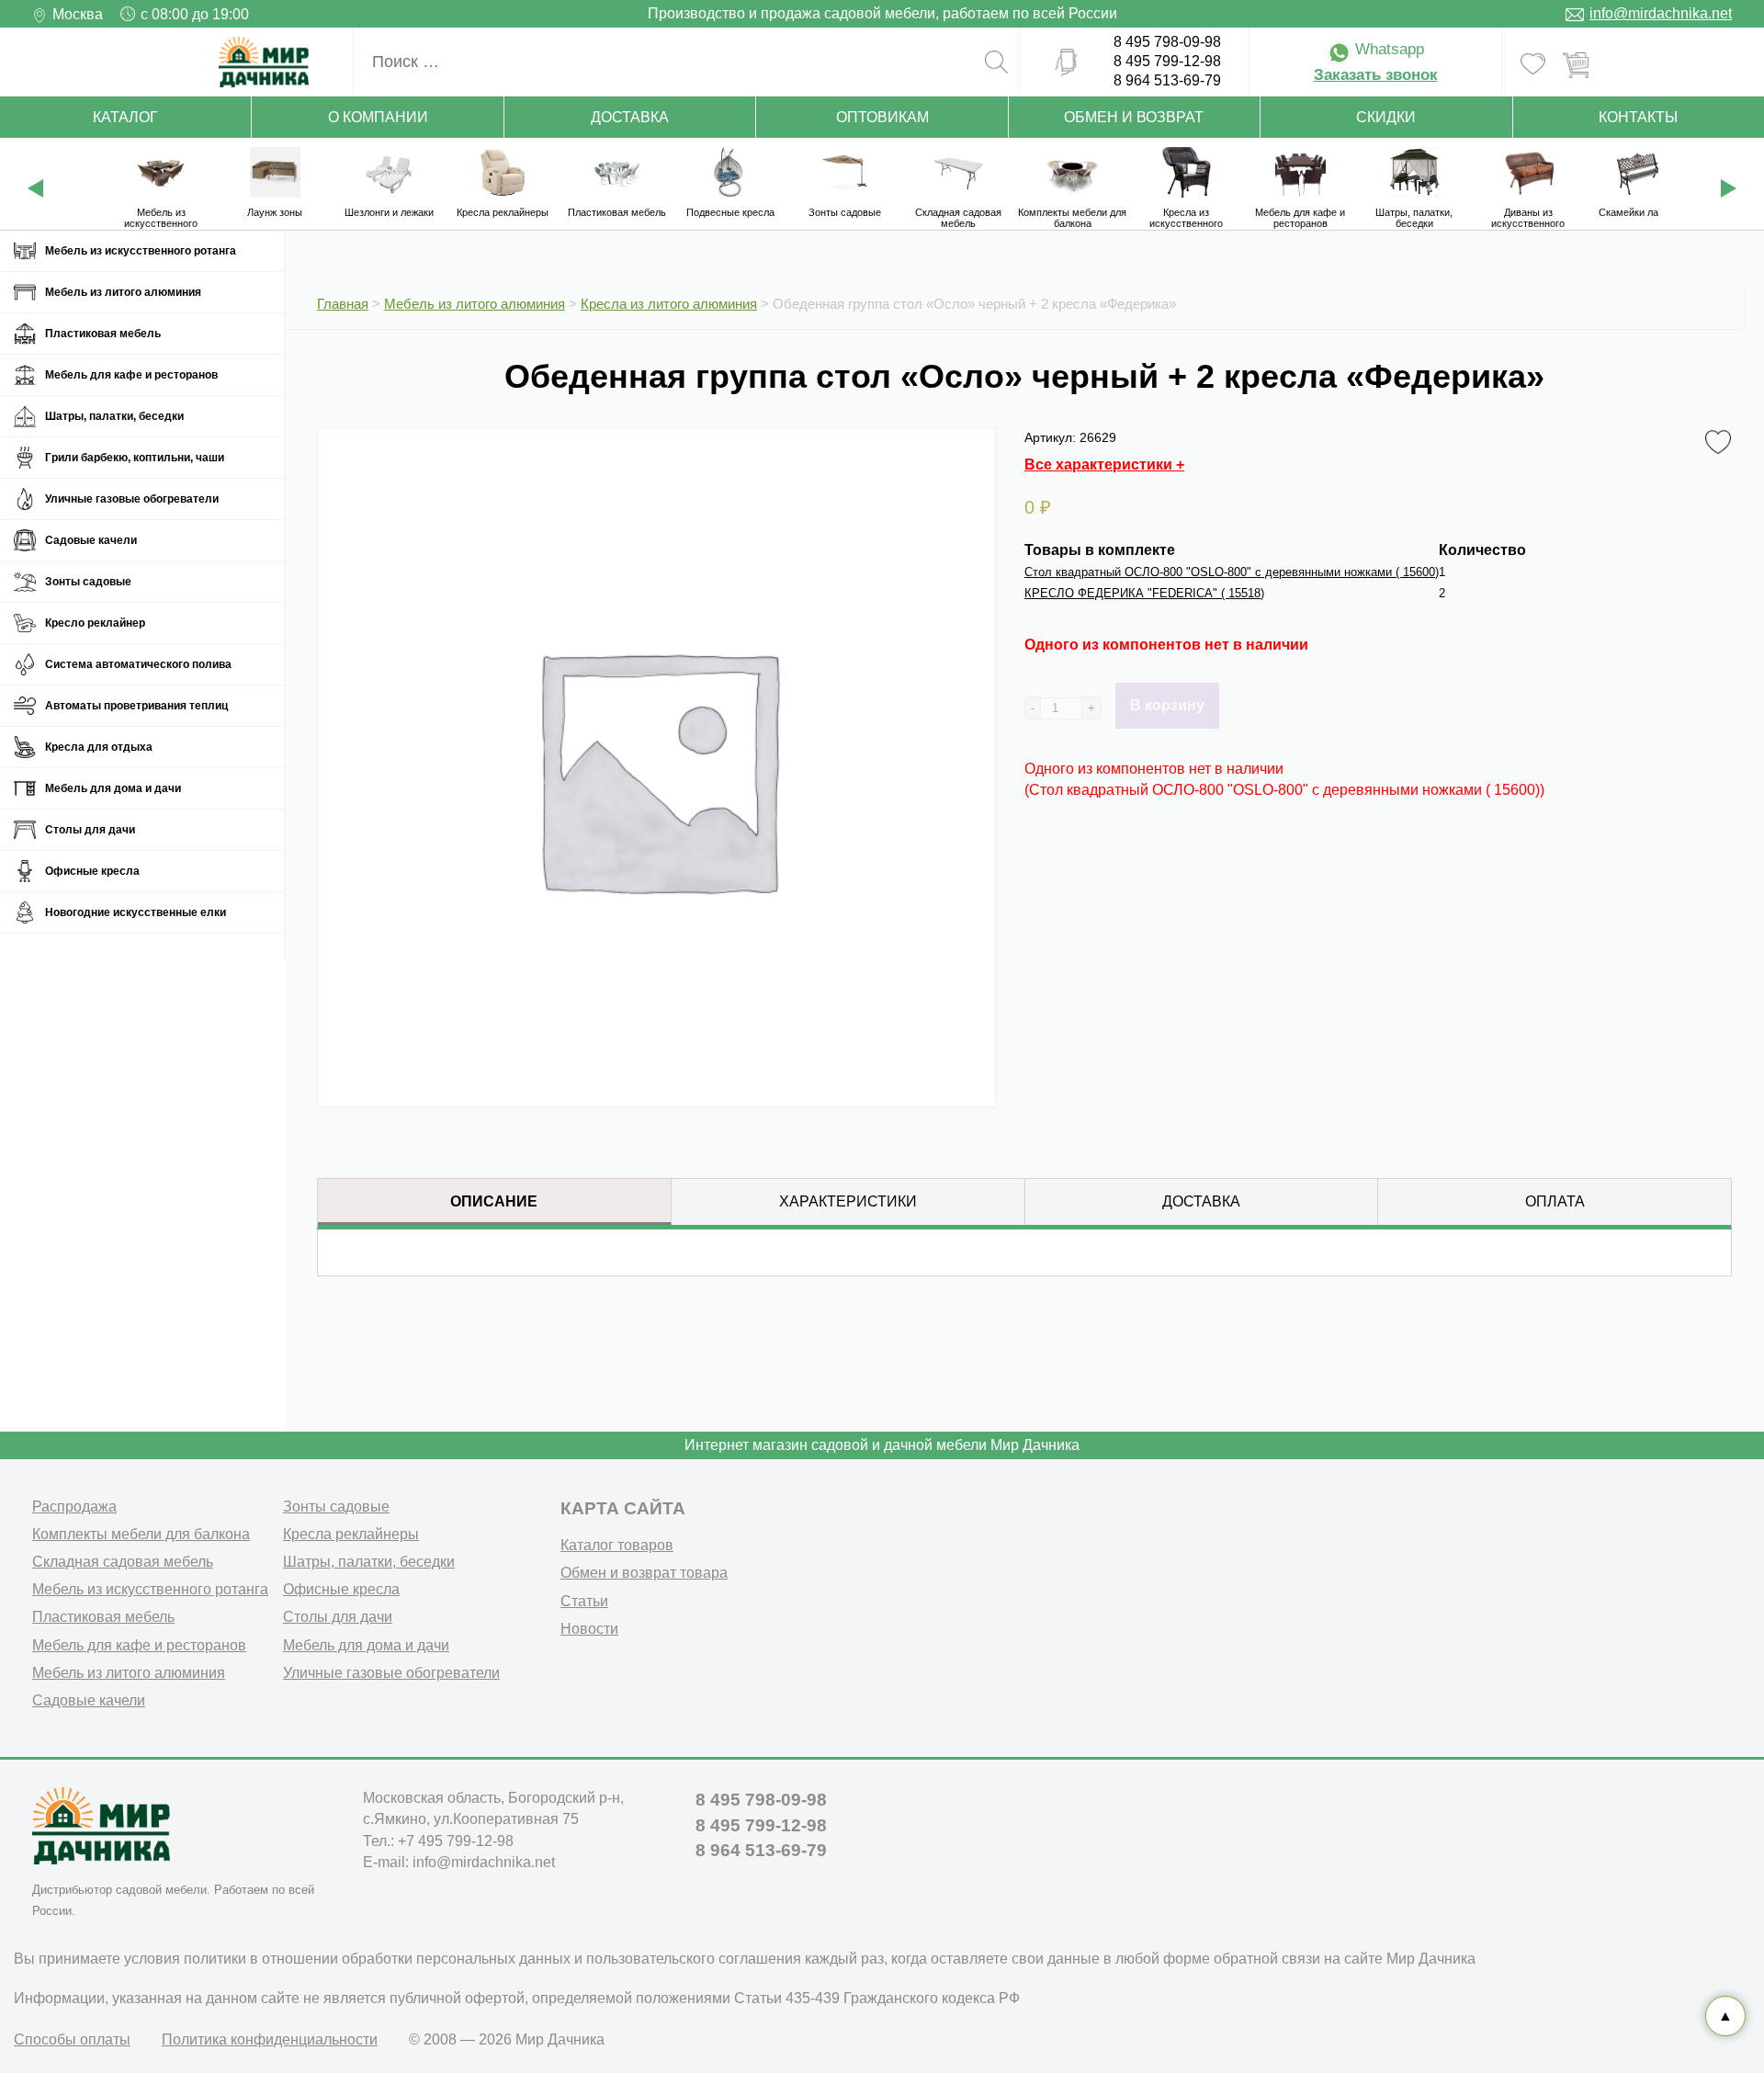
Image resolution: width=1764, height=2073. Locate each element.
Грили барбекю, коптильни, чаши (135, 458)
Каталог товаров (617, 1545)
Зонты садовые (88, 582)
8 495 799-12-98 (1167, 61)
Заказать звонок (1376, 75)
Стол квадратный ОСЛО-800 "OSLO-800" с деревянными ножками (1232, 572)
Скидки (1386, 117)
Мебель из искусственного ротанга (141, 251)
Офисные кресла (92, 871)
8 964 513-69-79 (1167, 80)
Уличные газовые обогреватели (132, 499)
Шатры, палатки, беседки (114, 416)
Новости (589, 1629)
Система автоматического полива (138, 664)
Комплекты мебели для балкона (141, 1534)
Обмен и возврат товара (644, 1573)
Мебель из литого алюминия (123, 292)
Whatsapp (1387, 49)
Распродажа (74, 1507)
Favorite (1721, 437)
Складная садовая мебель (123, 1562)
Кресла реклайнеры (351, 1534)
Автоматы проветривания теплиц (136, 706)
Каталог (125, 117)
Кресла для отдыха (99, 747)
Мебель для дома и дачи (113, 788)
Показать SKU (537, 1352)
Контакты (1638, 117)
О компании (378, 117)
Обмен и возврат (1134, 117)
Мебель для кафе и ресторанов (131, 375)
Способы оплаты (72, 2039)
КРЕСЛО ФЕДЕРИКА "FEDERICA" (1144, 593)
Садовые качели (91, 540)
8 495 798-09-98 (1167, 42)
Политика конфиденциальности (270, 2039)
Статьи (584, 1601)
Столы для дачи (90, 830)
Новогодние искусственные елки (136, 912)
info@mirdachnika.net (1661, 13)
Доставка (630, 117)
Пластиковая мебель (103, 334)
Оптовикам (882, 117)
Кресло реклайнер (95, 623)
